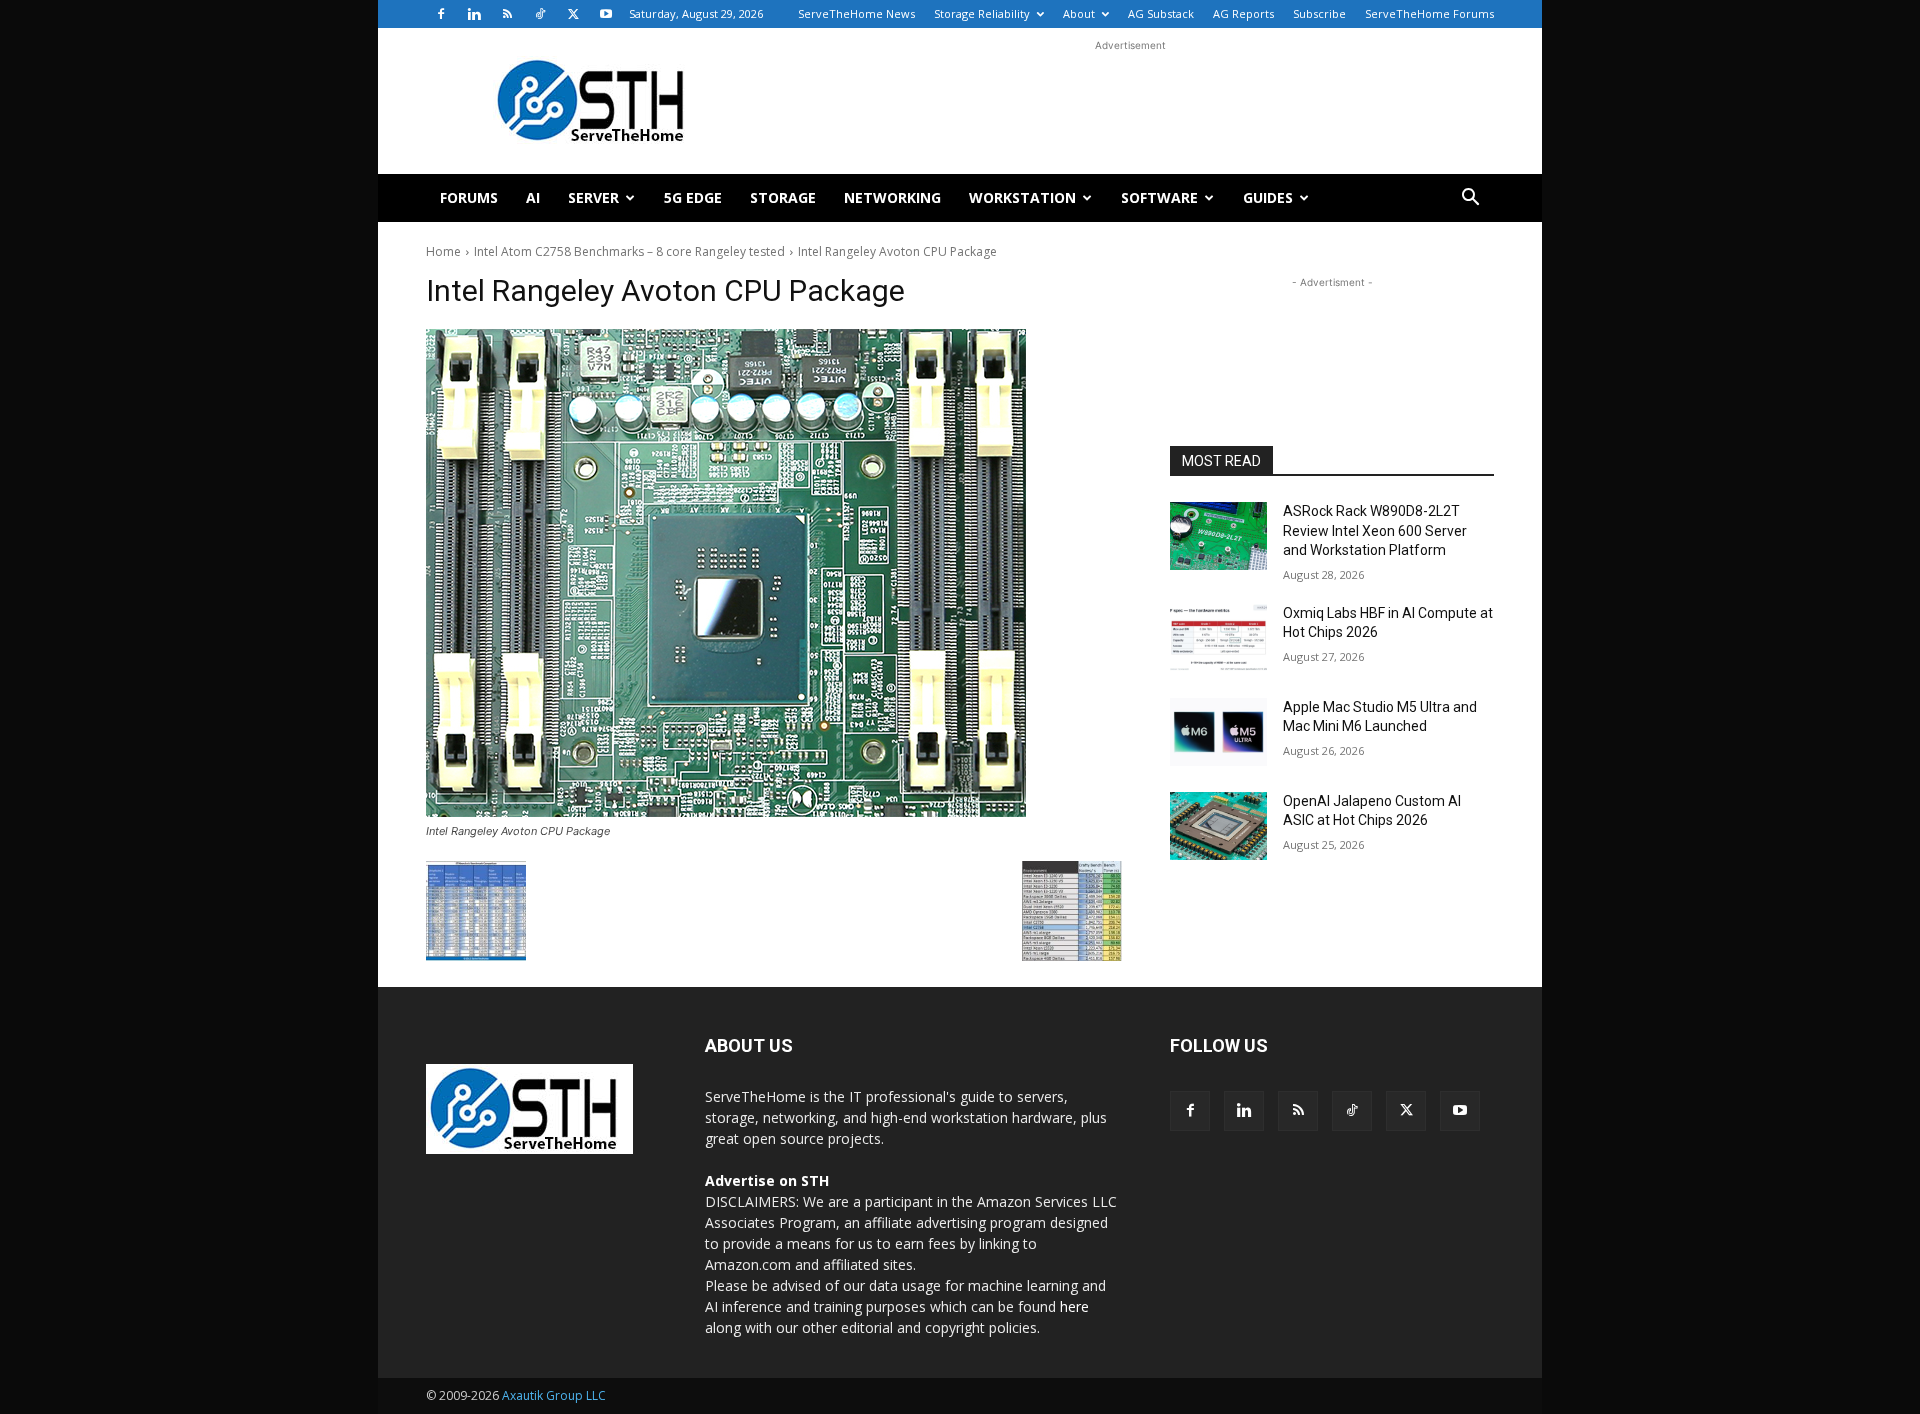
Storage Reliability (982, 13)
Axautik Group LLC (554, 1395)
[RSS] (507, 14)
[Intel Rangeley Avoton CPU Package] (774, 573)
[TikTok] (540, 14)
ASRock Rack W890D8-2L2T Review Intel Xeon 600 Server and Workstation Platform (1375, 530)
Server (593, 197)
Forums (469, 197)
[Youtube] (606, 14)
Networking (892, 197)
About (1079, 13)
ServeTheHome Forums (1429, 13)
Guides (1268, 197)
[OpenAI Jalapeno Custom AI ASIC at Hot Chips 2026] (1218, 826)
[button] (1470, 199)
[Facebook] (441, 14)
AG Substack (1161, 13)
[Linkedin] (474, 14)
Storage (783, 197)
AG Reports (1243, 13)
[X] (573, 14)
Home (443, 251)
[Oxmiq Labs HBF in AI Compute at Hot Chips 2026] (1218, 638)
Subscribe (1319, 13)
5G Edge (693, 197)
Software (1159, 197)
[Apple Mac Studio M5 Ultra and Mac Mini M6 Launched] (1218, 732)
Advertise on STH (767, 1180)
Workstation (1022, 197)
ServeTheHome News (856, 13)
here (1074, 1306)
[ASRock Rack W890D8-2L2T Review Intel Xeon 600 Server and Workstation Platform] (1218, 536)
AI (533, 197)
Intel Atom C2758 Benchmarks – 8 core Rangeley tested (629, 251)
